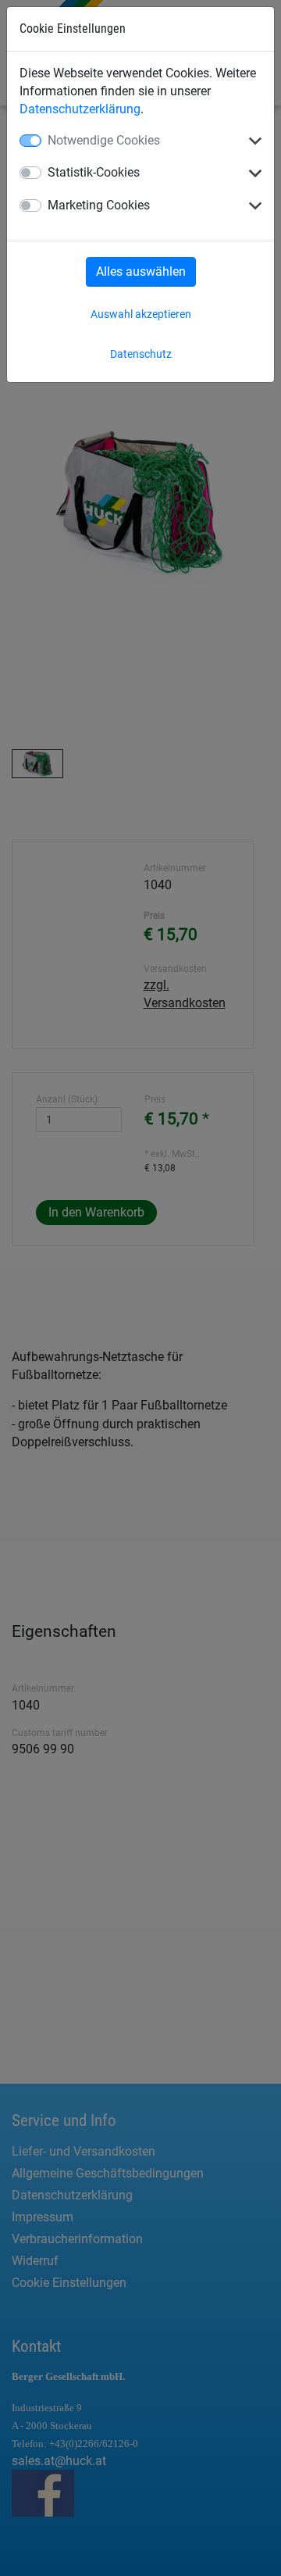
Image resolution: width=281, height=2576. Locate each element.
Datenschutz (141, 354)
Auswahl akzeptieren (141, 314)
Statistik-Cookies (94, 172)
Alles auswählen (141, 272)
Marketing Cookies (99, 205)
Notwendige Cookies (104, 140)
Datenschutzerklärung (80, 109)
